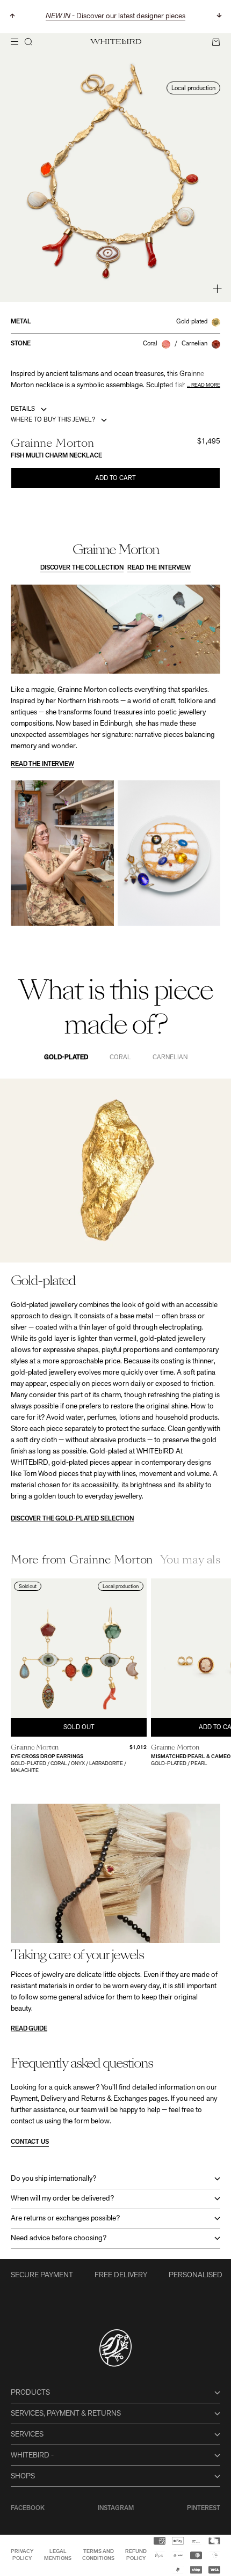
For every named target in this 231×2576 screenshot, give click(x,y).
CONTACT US (30, 2142)
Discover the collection (82, 568)
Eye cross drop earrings (47, 1757)
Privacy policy (22, 2555)
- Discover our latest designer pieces (115, 16)
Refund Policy (136, 2555)
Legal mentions (58, 2555)
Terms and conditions (98, 2555)
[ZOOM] (217, 289)
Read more (206, 385)
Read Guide (29, 2029)
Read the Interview (159, 568)
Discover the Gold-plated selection (72, 1519)
